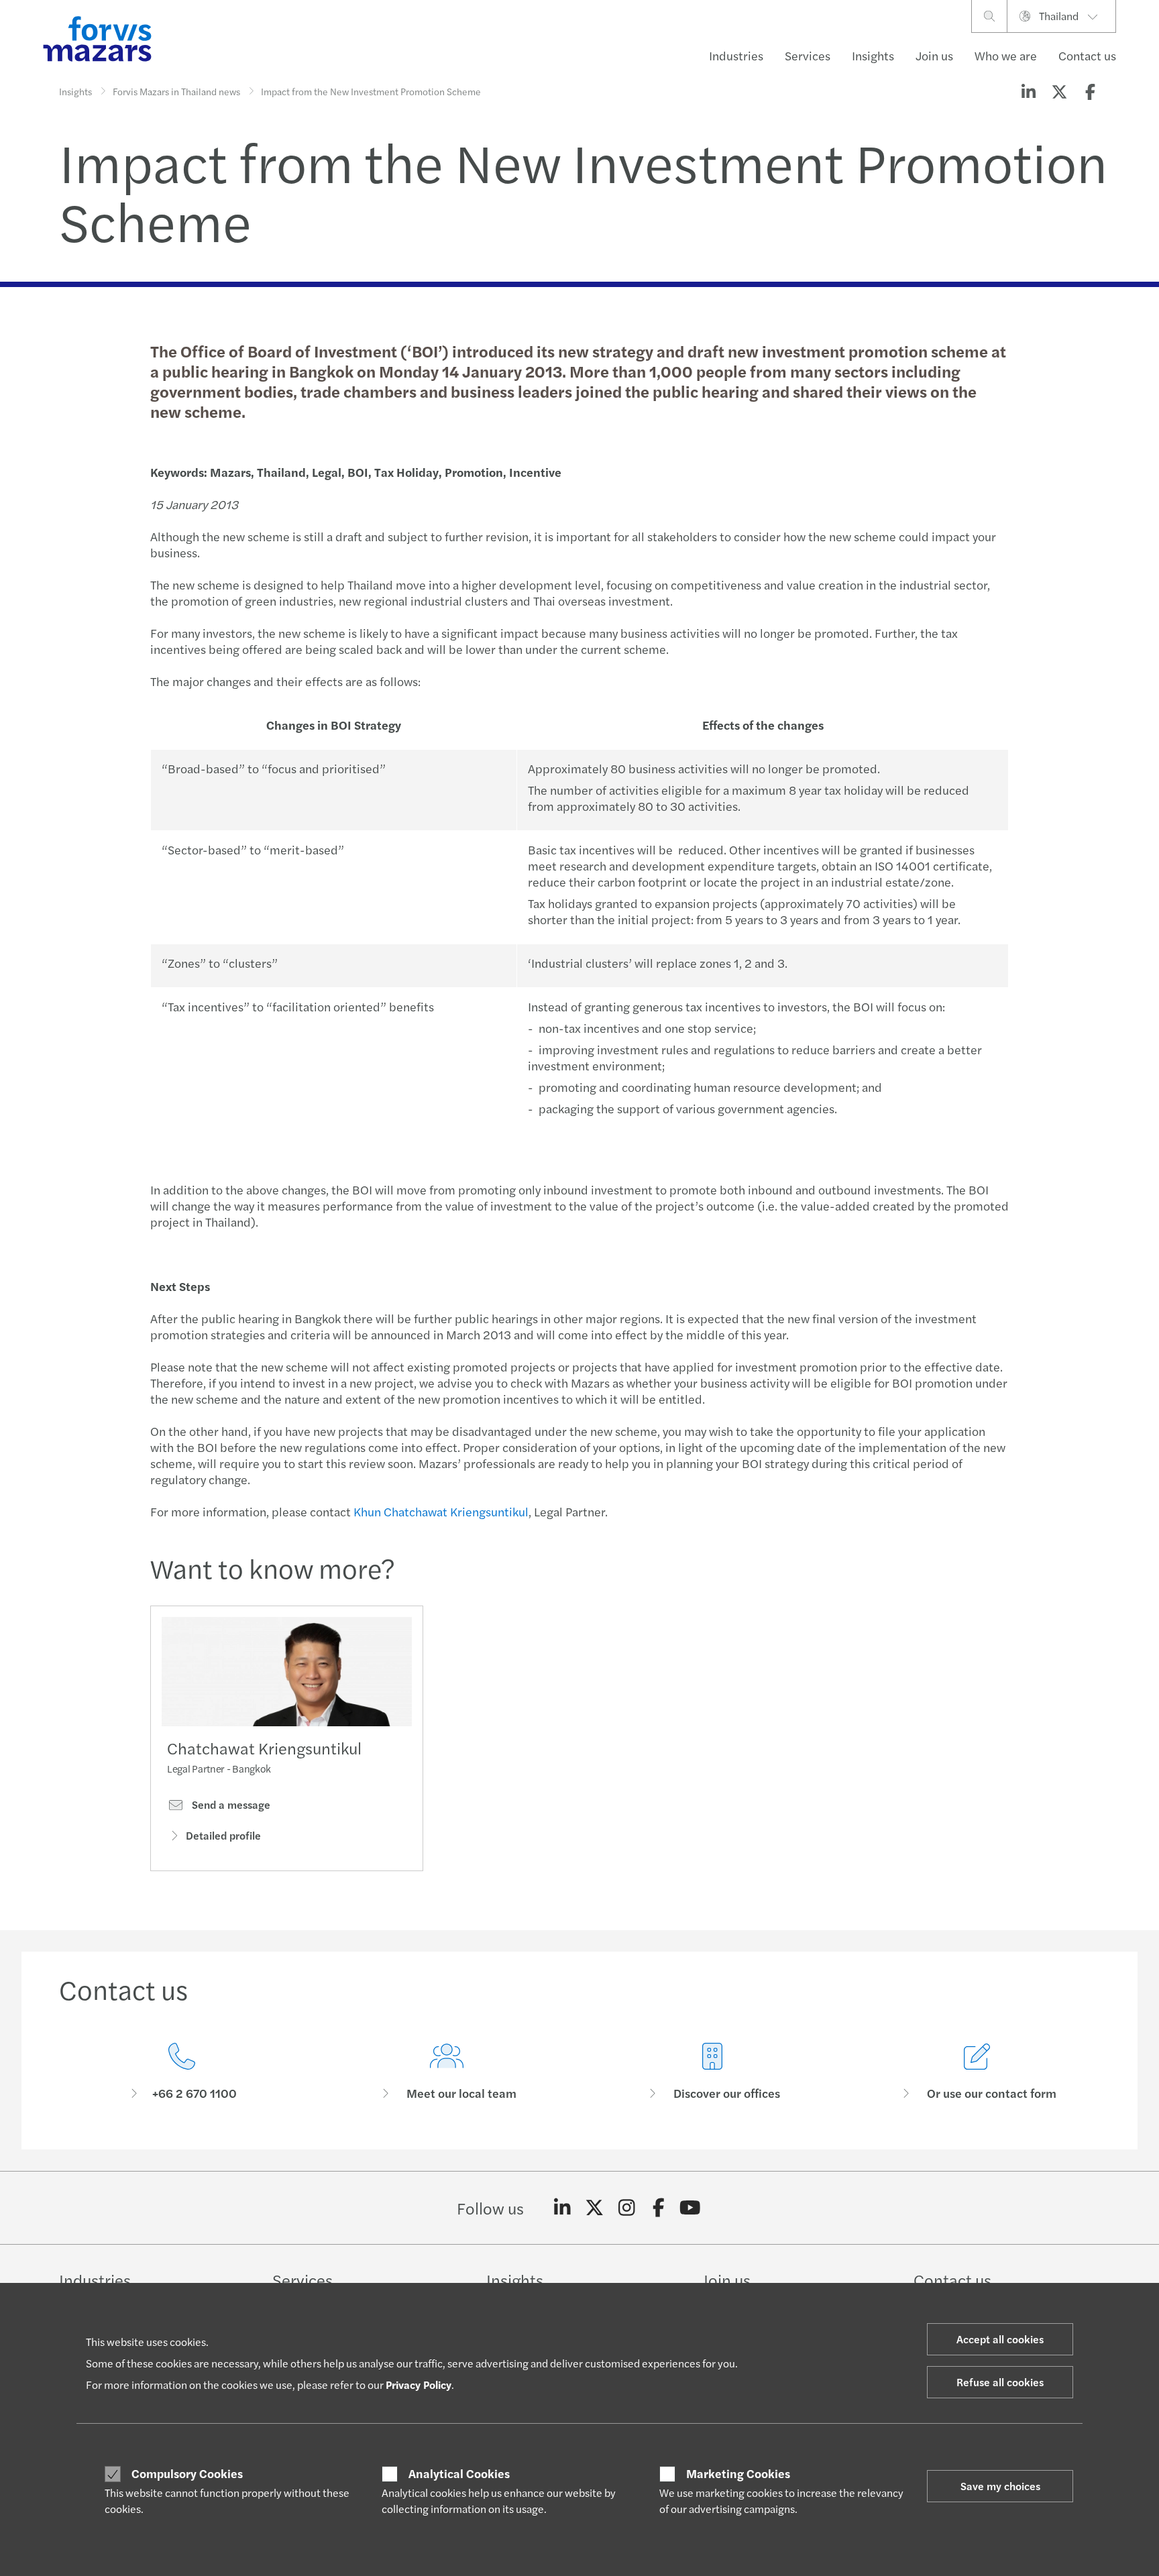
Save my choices (1000, 2486)
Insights (873, 55)
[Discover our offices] (712, 2072)
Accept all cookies (1000, 2339)
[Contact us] (182, 2072)
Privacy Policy (419, 2385)
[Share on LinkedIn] (1028, 91)
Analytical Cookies (459, 2473)
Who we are (1006, 55)
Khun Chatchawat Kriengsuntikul (441, 1511)
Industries (736, 55)
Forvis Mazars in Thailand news (176, 91)
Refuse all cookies (1000, 2382)
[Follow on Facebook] (658, 2208)
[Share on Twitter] (1059, 91)
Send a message (230, 1805)
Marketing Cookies (738, 2473)
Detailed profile (223, 1835)
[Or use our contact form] (978, 2072)
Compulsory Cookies (187, 2473)
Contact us (1087, 55)
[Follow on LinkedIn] (562, 2208)
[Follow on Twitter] (595, 2208)
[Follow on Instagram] (627, 2208)
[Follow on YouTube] (691, 2208)
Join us (934, 55)
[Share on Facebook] (1090, 91)
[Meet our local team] (447, 2072)
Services (808, 55)
